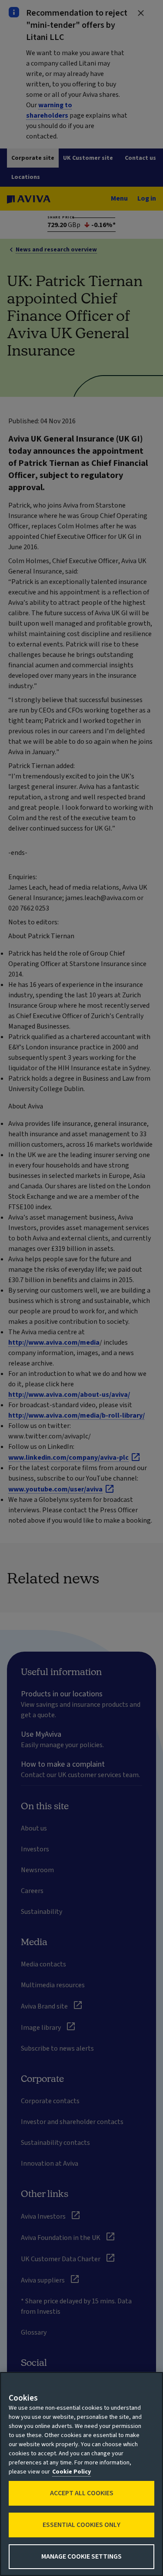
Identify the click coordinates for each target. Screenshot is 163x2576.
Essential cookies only (81, 2525)
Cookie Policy (72, 2472)
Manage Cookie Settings (81, 2556)
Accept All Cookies (82, 2493)
